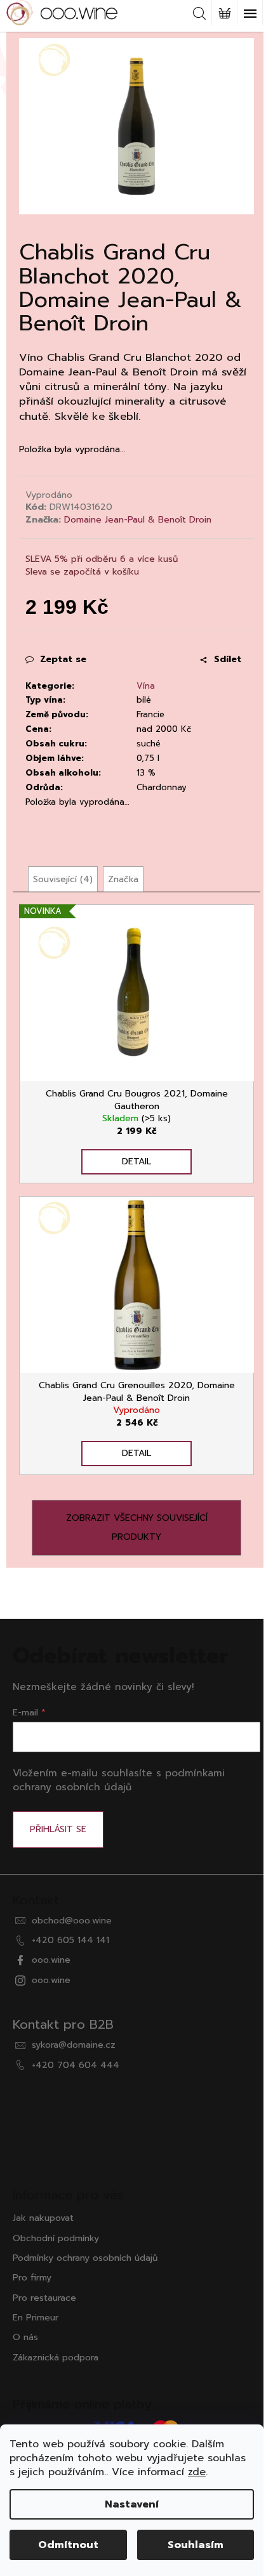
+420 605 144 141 (70, 1940)
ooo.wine (51, 1960)
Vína (146, 686)
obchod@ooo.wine (72, 1921)
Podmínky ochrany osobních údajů (85, 2258)
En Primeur (36, 2318)
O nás (25, 2337)
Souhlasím (196, 2545)
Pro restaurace (44, 2298)
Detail (136, 1161)
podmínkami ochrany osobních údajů (119, 1780)
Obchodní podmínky (56, 2238)
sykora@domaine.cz (74, 2045)
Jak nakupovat (43, 2218)
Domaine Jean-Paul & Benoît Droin (138, 520)
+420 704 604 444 (76, 2065)
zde (197, 2472)
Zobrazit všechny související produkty (137, 1527)
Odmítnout (68, 2545)
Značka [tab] (123, 879)
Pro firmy (32, 2278)
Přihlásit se (58, 1829)
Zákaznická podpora (56, 2358)
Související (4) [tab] (63, 879)
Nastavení (132, 2504)
